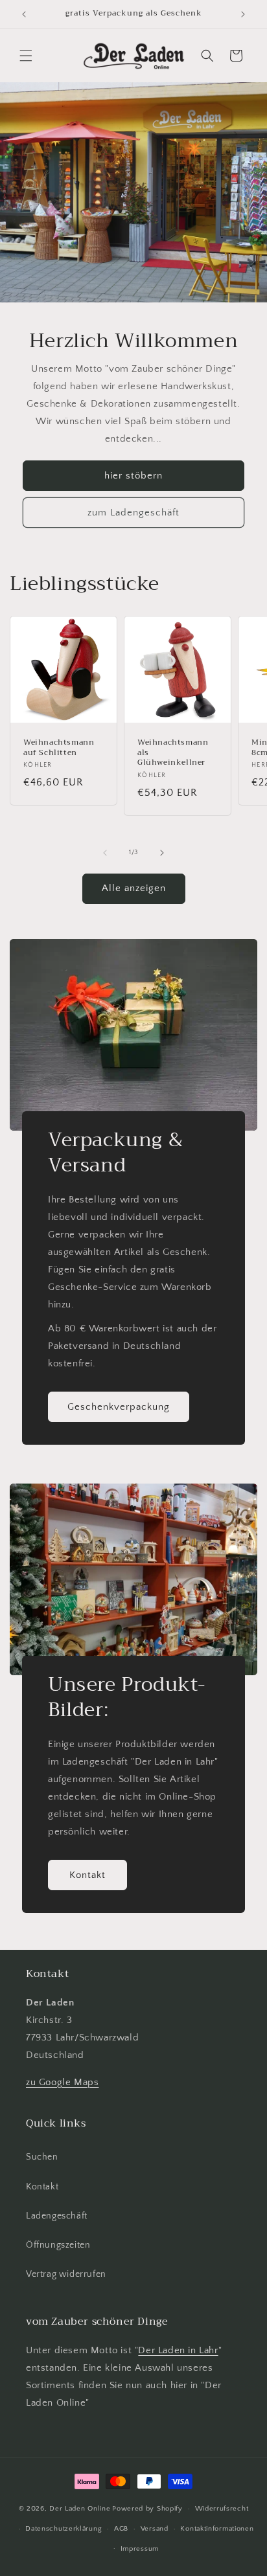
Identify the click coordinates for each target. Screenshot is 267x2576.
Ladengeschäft (57, 2216)
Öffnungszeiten (58, 2245)
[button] (26, 56)
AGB (121, 2529)
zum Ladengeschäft (133, 512)
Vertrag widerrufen (66, 2274)
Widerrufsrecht (222, 2509)
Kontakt (87, 1874)
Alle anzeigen (134, 888)
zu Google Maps (62, 2082)
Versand (155, 2529)
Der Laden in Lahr (178, 2350)
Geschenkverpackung (119, 1406)
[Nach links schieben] (105, 853)
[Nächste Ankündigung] (243, 14)
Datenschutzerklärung (64, 2529)
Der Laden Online (80, 2509)
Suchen (42, 2157)
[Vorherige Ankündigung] (24, 14)
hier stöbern (133, 475)
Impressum (140, 2549)
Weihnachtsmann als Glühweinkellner (173, 753)
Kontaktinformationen (217, 2529)
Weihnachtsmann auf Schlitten (59, 748)
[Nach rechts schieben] (162, 853)
